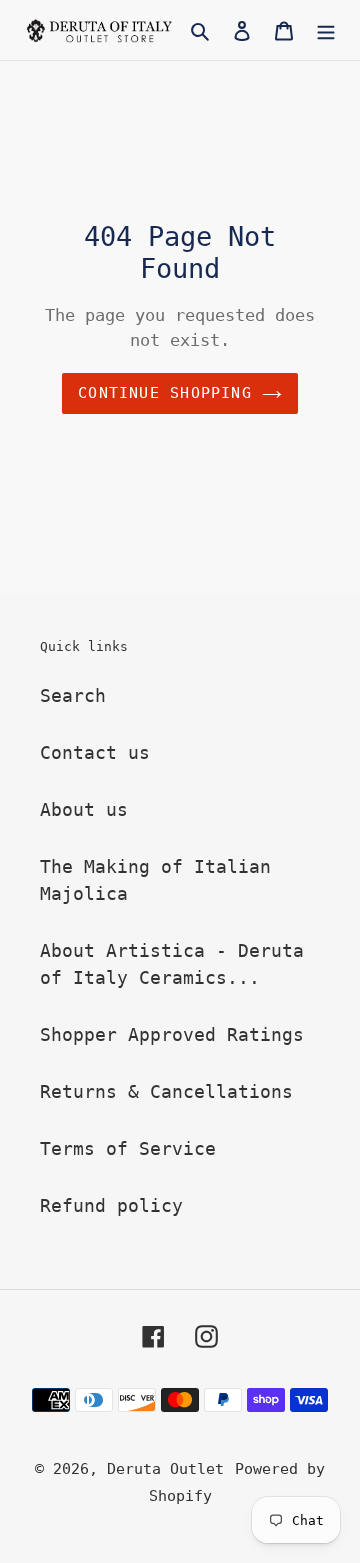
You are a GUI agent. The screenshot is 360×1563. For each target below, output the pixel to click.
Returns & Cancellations (166, 1091)
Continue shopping (165, 393)
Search (73, 695)
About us (84, 809)
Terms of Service (128, 1148)
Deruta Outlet (165, 1469)
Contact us (95, 752)
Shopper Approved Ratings (172, 1034)
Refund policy (111, 1205)
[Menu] (326, 29)
